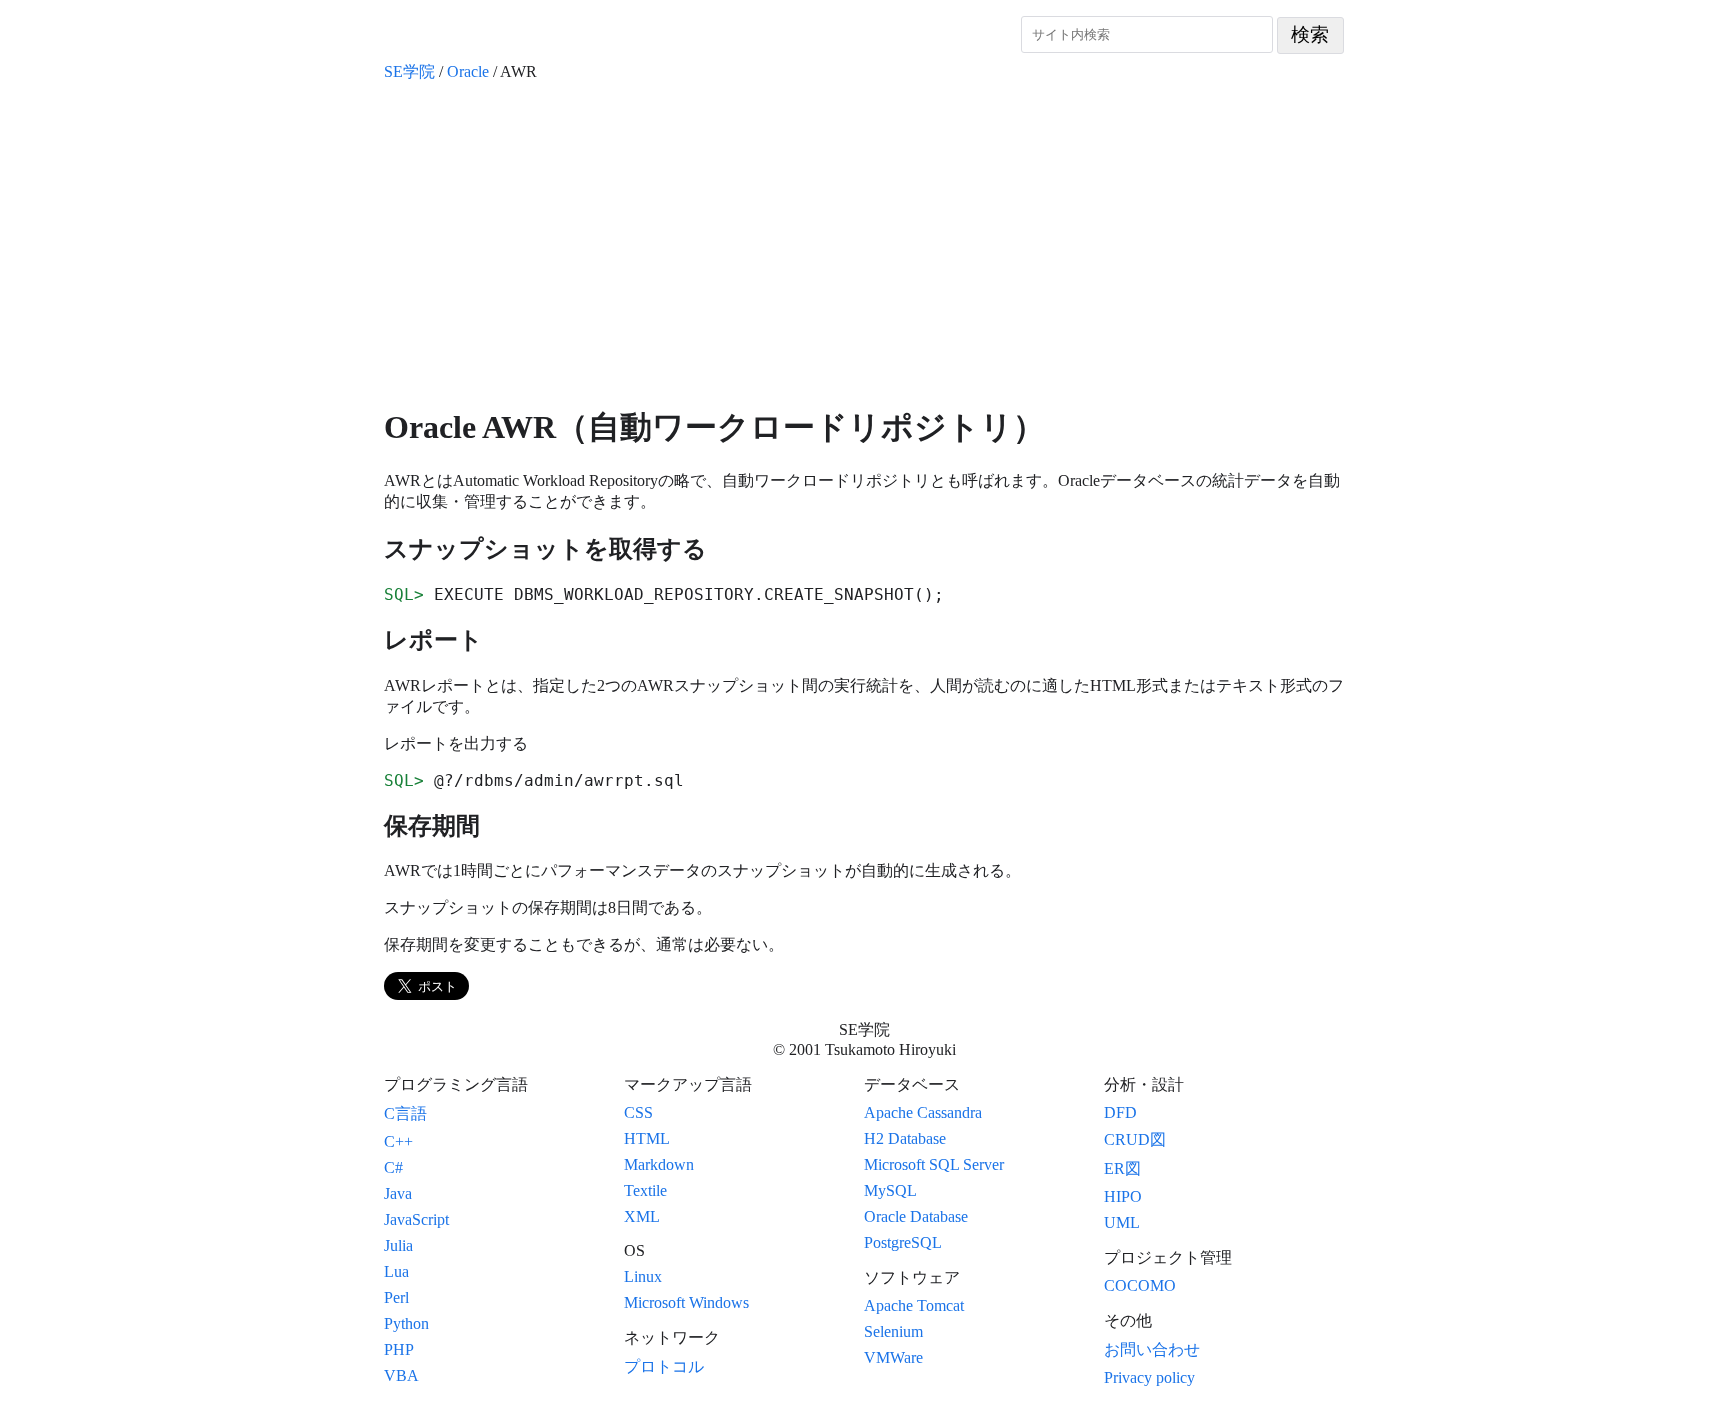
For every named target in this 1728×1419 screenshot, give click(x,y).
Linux (643, 1276)
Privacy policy (1149, 1377)
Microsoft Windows (686, 1302)
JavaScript (416, 1219)
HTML (647, 1138)
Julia (398, 1245)
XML (642, 1216)
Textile (645, 1190)
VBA (401, 1375)
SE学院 (409, 71)
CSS (638, 1112)
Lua (396, 1271)
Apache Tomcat (914, 1305)
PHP (399, 1349)
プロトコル (664, 1366)
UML (1122, 1222)
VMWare (893, 1357)
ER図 (1122, 1168)
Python (406, 1323)
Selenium (893, 1331)
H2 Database (905, 1138)
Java (398, 1193)
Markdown (659, 1164)
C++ (398, 1141)
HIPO (1123, 1196)
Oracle (468, 71)
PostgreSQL (903, 1242)
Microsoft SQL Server (934, 1164)
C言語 (405, 1113)
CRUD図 (1135, 1139)
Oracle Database (916, 1216)
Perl (396, 1297)
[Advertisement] (864, 244)
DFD (1120, 1112)
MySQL (890, 1190)
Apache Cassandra (923, 1112)
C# (393, 1167)
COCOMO (1140, 1285)
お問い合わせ (1152, 1349)
